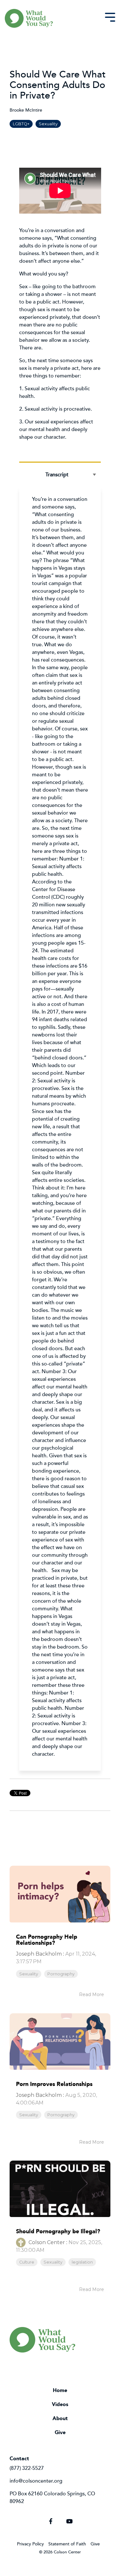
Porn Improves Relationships (54, 2084)
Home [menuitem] (60, 2390)
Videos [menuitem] (60, 2404)
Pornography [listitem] (61, 1974)
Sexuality (48, 124)
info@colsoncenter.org (36, 2481)
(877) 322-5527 (27, 2468)
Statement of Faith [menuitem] (67, 2544)
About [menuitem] (60, 2418)
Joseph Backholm (39, 1954)
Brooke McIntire (26, 110)
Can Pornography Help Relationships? (47, 1940)
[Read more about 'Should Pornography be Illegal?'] (60, 2189)
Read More (92, 1994)
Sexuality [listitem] (29, 1974)
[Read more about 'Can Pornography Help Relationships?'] (60, 1894)
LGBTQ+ (21, 124)
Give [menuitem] (60, 2432)
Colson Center (46, 2242)
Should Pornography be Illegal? (58, 2231)
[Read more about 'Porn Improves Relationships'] (60, 2042)
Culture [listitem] (27, 2262)
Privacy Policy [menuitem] (30, 2544)
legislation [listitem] (82, 2262)
